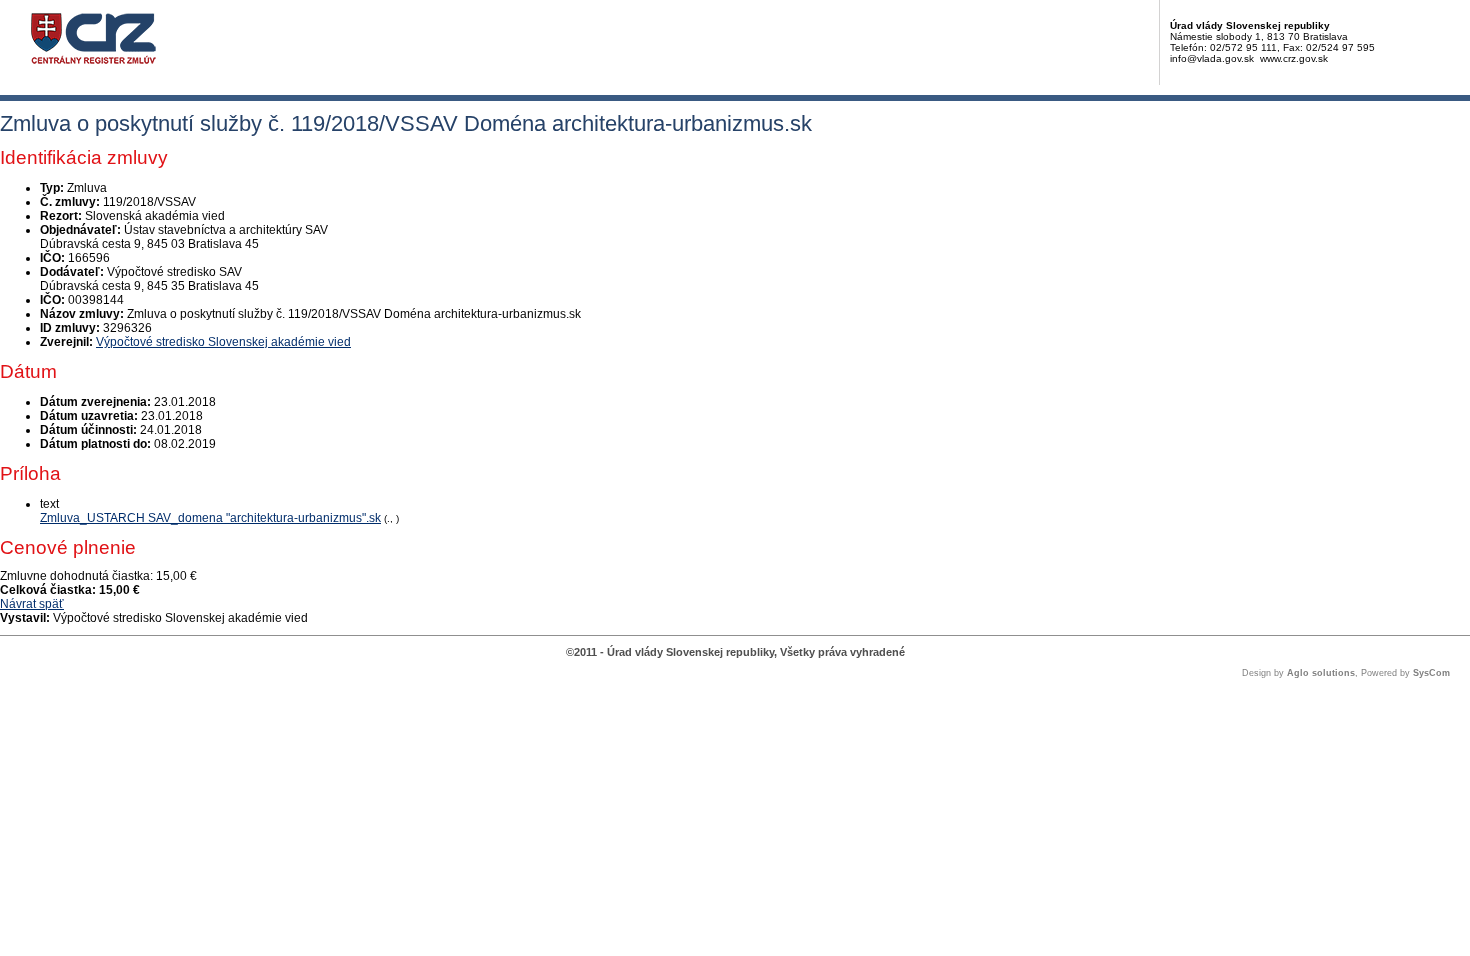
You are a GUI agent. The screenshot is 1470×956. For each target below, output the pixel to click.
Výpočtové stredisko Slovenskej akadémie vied (223, 342)
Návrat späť (32, 604)
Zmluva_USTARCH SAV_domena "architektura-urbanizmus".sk (210, 518)
